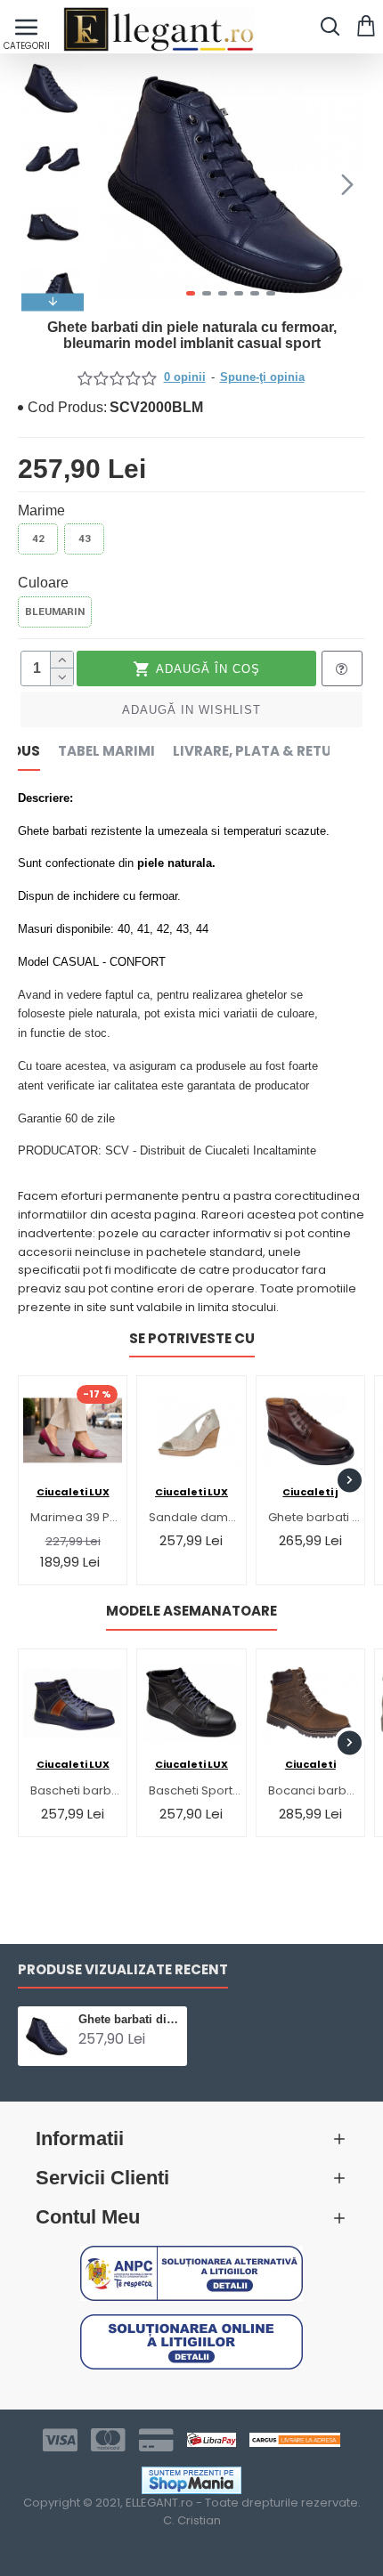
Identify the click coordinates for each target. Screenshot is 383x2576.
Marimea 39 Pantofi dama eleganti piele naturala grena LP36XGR (76, 1518)
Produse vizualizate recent (123, 1970)
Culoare (43, 583)
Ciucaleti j (310, 1492)
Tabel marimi (106, 752)
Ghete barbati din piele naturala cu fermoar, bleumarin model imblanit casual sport (130, 2019)
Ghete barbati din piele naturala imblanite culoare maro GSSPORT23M (314, 1518)
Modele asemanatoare (191, 1612)
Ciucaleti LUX (73, 1492)
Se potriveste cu (192, 1339)
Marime (41, 510)
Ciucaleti (310, 1764)
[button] (114, 184)
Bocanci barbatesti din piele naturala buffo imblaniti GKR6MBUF (314, 1791)
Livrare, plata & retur (257, 752)
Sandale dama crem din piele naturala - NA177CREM (195, 1518)
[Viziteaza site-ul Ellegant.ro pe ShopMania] (191, 2480)
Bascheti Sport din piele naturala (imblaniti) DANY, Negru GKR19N (195, 1791)
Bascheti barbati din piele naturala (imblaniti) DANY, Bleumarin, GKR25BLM (76, 1791)
